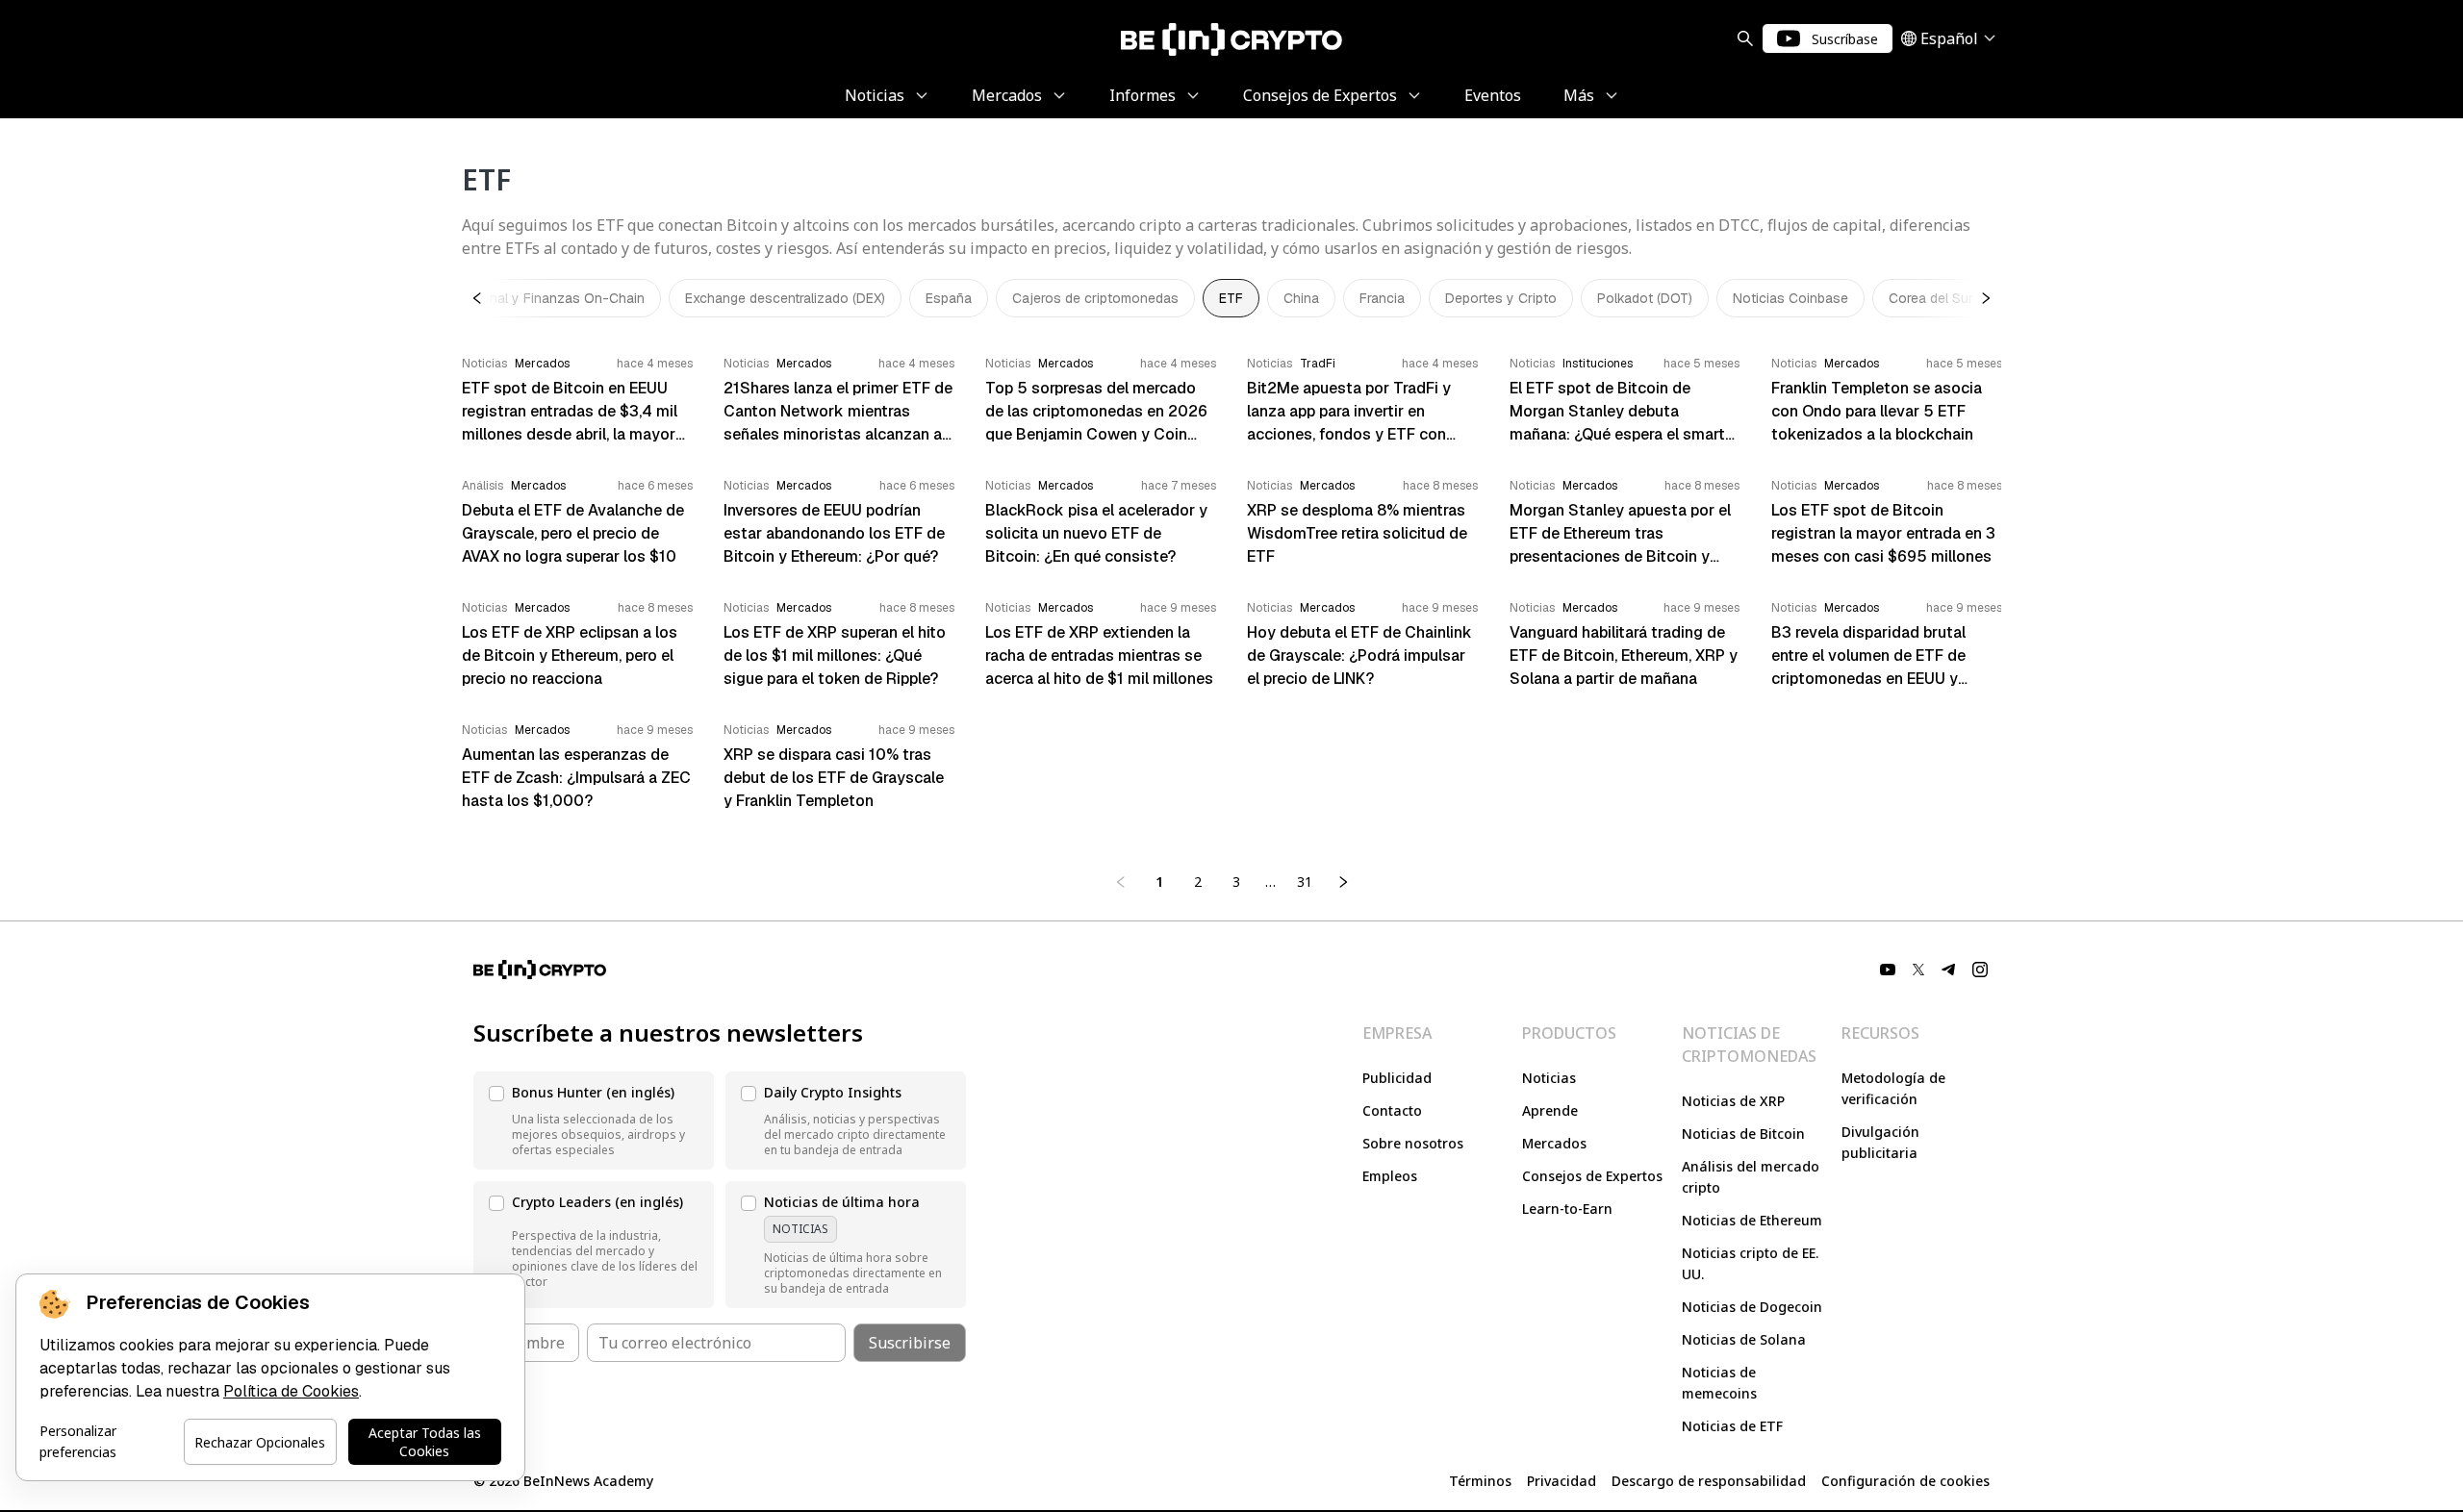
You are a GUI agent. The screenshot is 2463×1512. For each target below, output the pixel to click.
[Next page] (1343, 882)
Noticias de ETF (1732, 1426)
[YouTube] (1888, 970)
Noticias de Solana (1744, 1339)
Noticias (1549, 1078)
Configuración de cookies (1905, 1481)
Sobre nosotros (1413, 1143)
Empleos (1390, 1176)
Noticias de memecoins (1719, 1383)
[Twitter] (1918, 970)
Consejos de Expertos (1592, 1176)
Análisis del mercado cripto (1751, 1177)
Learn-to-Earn (1567, 1209)
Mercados (1554, 1143)
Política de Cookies (291, 1391)
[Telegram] (1949, 970)
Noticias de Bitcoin (1743, 1134)
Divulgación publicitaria (1880, 1142)
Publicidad (1397, 1078)
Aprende (1550, 1110)
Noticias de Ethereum (1752, 1220)
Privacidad (1562, 1481)
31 (1305, 882)
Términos (1480, 1481)
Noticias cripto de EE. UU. (1750, 1263)
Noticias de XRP (1733, 1101)
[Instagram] (1980, 970)
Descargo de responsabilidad (1709, 1481)
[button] (594, 1121)
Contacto (1392, 1110)
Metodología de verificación (1893, 1088)
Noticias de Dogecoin (1752, 1307)
